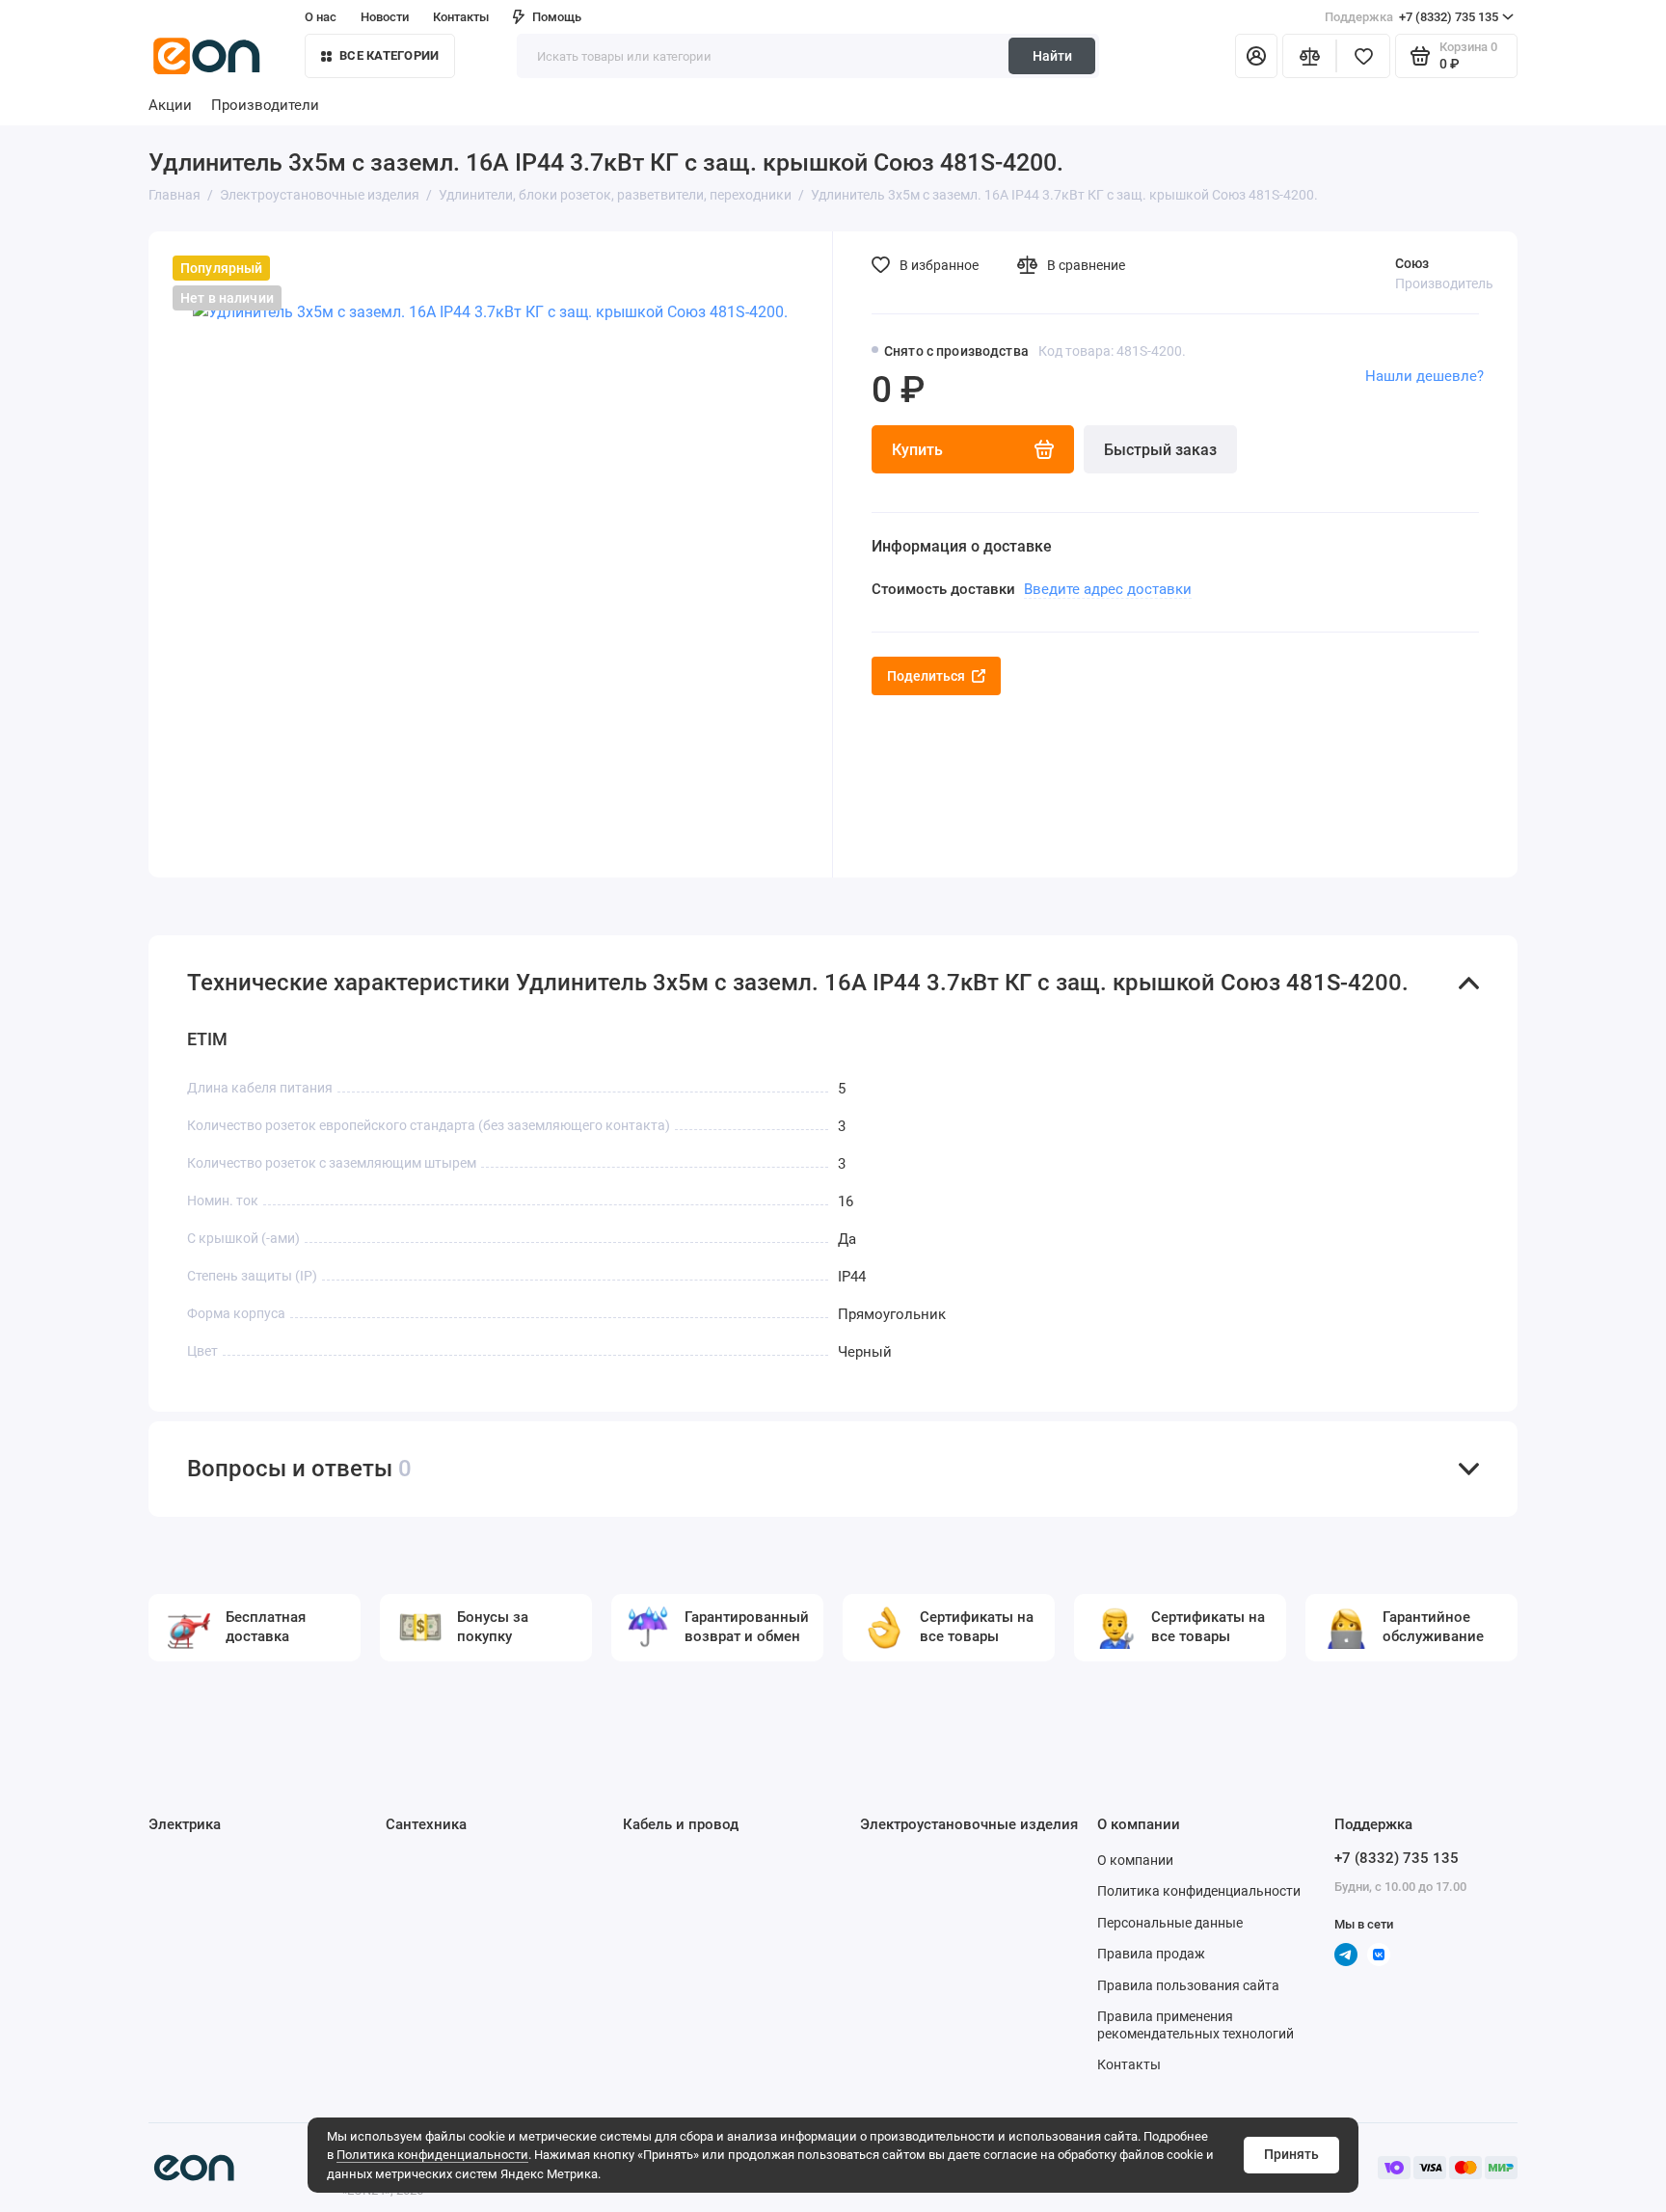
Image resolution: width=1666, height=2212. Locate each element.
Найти (1052, 56)
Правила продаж (1151, 1954)
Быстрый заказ (1160, 450)
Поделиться (926, 676)
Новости (385, 17)
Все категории (389, 55)
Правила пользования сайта (1188, 1985)
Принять (1291, 2154)
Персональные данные (1170, 1923)
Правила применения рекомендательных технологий (1196, 2025)
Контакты (461, 17)
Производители (265, 105)
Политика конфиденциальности (432, 2155)
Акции (170, 105)
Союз (1412, 263)
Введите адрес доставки (1108, 589)
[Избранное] (1363, 56)
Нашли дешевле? (1424, 376)
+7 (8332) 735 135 (1411, 17)
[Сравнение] (1309, 56)
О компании (1135, 1860)
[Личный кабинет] (1256, 56)
